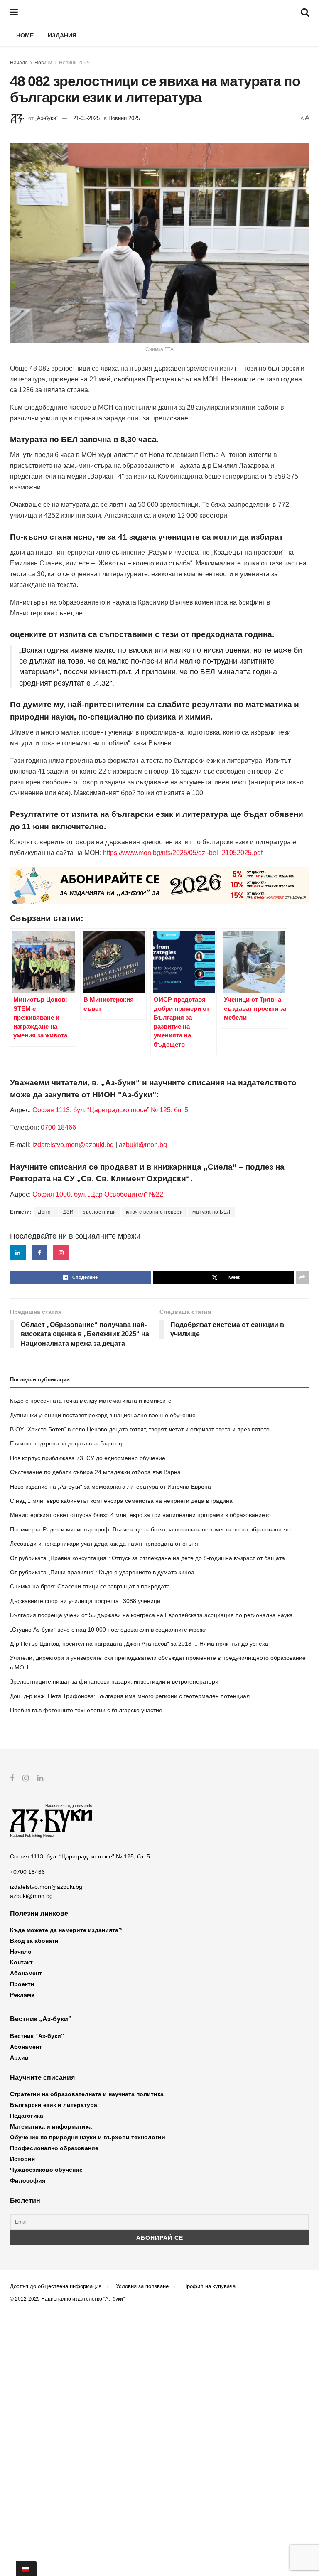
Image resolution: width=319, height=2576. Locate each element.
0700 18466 (58, 1127)
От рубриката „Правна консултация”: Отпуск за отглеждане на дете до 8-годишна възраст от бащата (147, 1558)
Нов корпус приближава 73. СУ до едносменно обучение (88, 1458)
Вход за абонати (34, 1941)
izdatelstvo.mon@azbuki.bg (73, 1145)
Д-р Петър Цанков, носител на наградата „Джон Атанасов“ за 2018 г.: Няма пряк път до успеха (139, 1644)
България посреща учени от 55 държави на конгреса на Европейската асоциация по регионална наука (151, 1615)
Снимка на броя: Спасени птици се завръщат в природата (90, 1586)
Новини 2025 (74, 63)
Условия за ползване (142, 2286)
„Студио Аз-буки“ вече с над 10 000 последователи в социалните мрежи (108, 1630)
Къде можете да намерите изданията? (66, 1930)
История (22, 2159)
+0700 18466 (27, 1872)
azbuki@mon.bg (143, 1145)
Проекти (22, 1984)
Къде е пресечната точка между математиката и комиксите (91, 1401)
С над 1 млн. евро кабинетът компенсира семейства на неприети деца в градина (121, 1501)
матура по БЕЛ (211, 1212)
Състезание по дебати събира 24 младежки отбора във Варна (95, 1472)
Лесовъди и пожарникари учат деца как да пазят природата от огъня (104, 1544)
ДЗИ (69, 1212)
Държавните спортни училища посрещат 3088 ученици (85, 1601)
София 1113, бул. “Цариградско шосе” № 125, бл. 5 (109, 1110)
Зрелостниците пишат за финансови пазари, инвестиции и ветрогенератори (114, 1681)
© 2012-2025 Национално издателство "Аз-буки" (67, 2299)
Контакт (21, 1962)
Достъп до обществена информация (56, 2286)
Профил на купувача (209, 2286)
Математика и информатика (51, 2126)
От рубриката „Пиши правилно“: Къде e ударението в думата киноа (102, 1572)
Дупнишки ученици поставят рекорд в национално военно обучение (103, 1415)
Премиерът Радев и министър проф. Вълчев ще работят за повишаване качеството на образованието (150, 1529)
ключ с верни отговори (155, 1212)
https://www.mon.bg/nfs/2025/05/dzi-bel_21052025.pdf (183, 853)
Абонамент (26, 1973)
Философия (28, 2180)
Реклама (22, 1995)
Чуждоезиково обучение (46, 2170)
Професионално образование (54, 2148)
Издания (62, 35)
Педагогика (27, 2116)
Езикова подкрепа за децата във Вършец (66, 1443)
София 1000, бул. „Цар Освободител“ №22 (98, 1194)
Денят (46, 1212)
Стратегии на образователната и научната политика (87, 2094)
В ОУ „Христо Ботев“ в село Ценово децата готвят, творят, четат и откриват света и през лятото (140, 1429)
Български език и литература (54, 2105)
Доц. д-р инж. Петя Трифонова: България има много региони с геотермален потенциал (130, 1696)
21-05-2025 (86, 118)
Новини (43, 63)
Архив (19, 2057)
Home (25, 35)
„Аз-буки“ (47, 118)
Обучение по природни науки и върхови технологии (88, 2137)
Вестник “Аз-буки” (37, 2036)
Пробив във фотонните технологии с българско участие (86, 1710)
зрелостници (100, 1212)
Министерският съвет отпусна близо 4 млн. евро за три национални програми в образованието (140, 1515)
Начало (19, 63)
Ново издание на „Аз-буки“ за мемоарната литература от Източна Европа (110, 1487)
